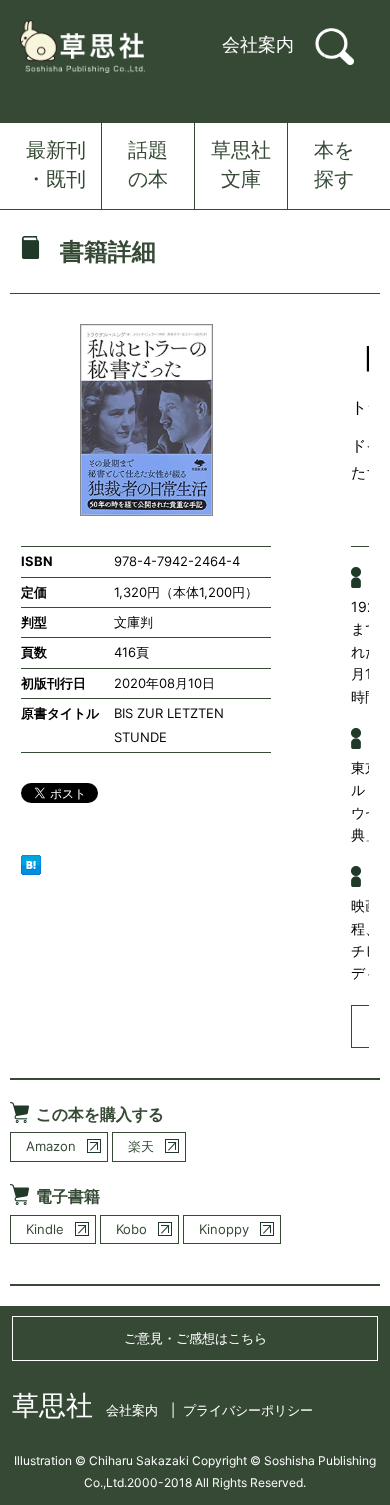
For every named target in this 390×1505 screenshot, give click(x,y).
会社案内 (258, 44)
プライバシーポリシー (248, 1410)
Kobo (131, 1229)
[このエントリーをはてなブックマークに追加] (31, 864)
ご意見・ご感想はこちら (195, 1338)
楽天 (141, 1146)
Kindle (45, 1229)
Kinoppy (224, 1229)
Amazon (51, 1146)
